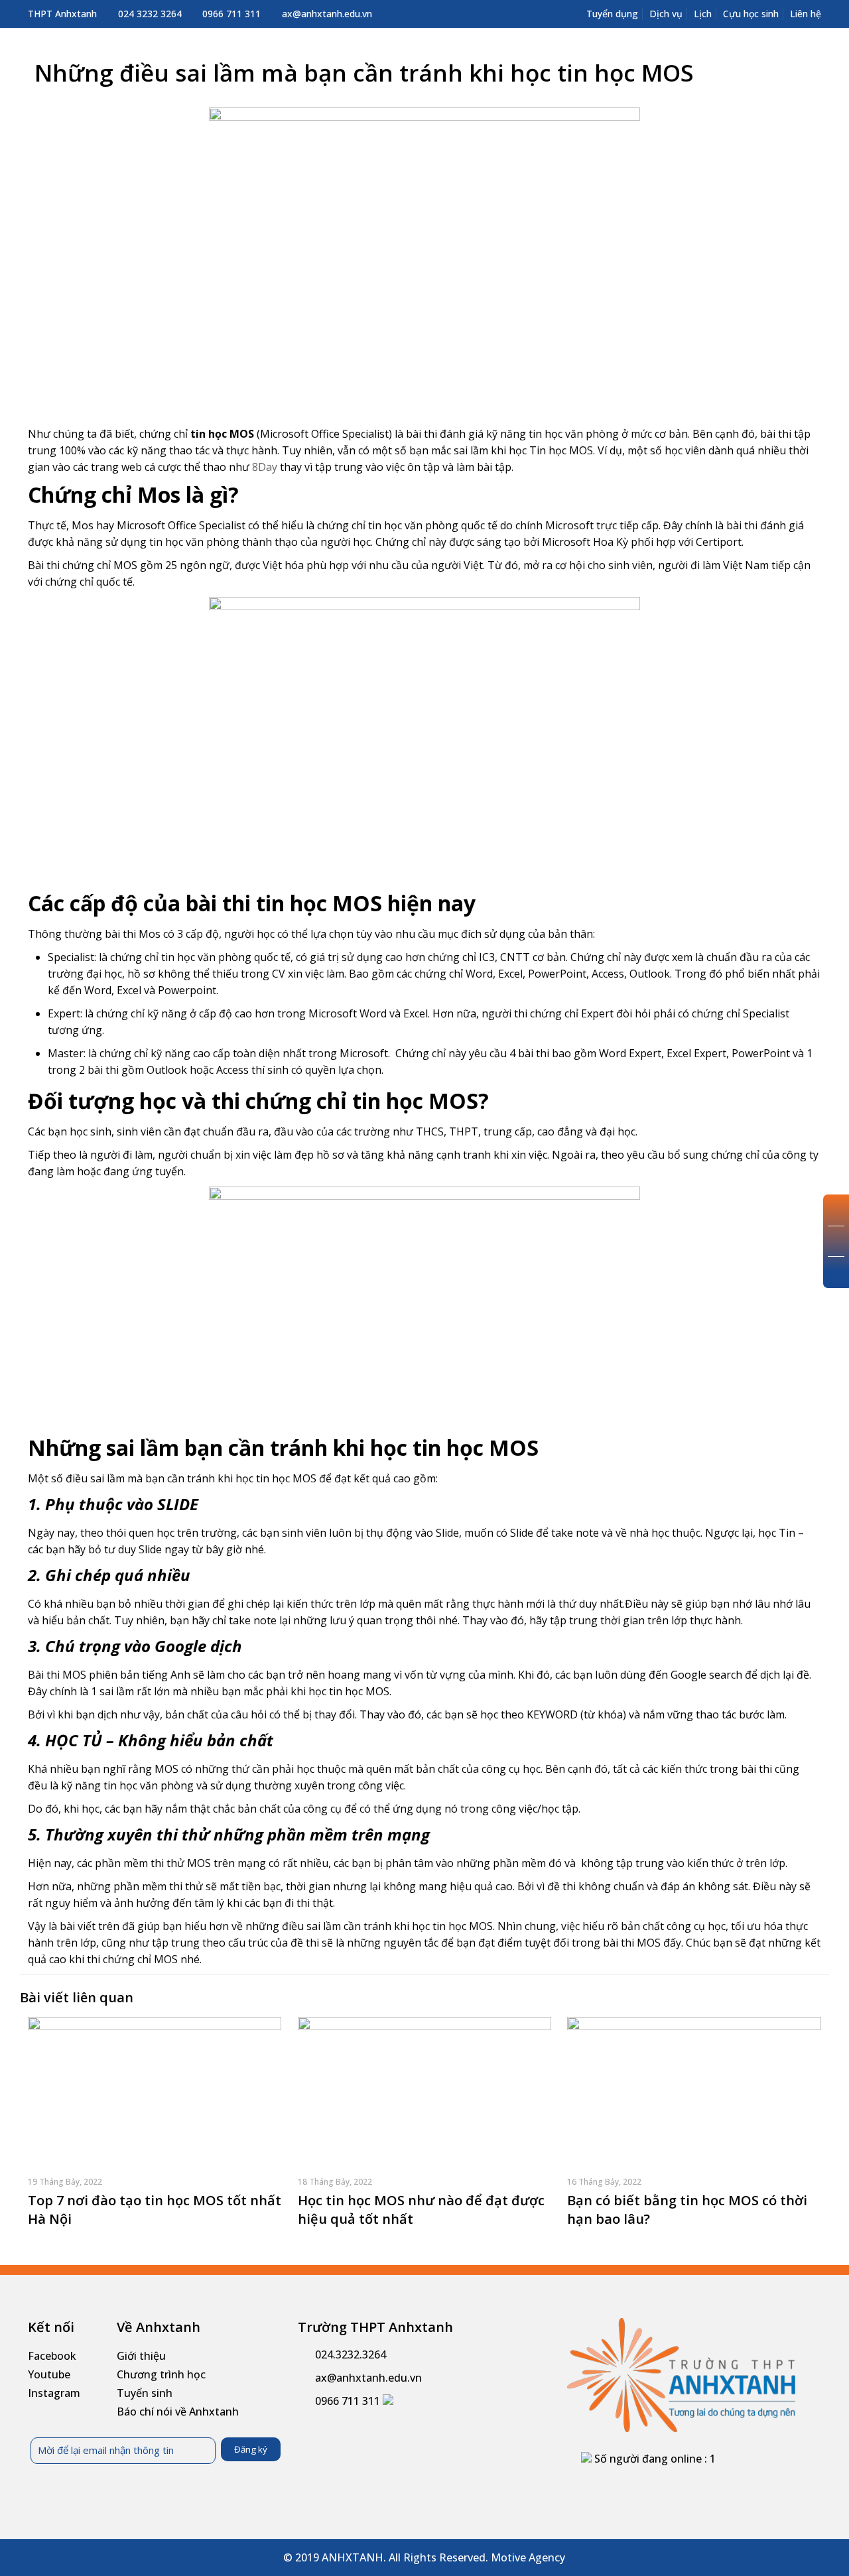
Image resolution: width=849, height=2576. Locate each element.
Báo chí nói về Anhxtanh (178, 2412)
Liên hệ (806, 14)
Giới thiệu (141, 2356)
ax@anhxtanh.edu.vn (327, 14)
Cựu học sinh (751, 14)
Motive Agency (528, 2557)
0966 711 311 (231, 14)
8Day (265, 467)
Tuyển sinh (145, 2393)
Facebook (52, 2356)
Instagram (54, 2393)
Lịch (703, 14)
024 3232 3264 (150, 14)
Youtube (49, 2374)
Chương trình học (161, 2374)
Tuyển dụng (612, 14)
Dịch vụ (666, 14)
